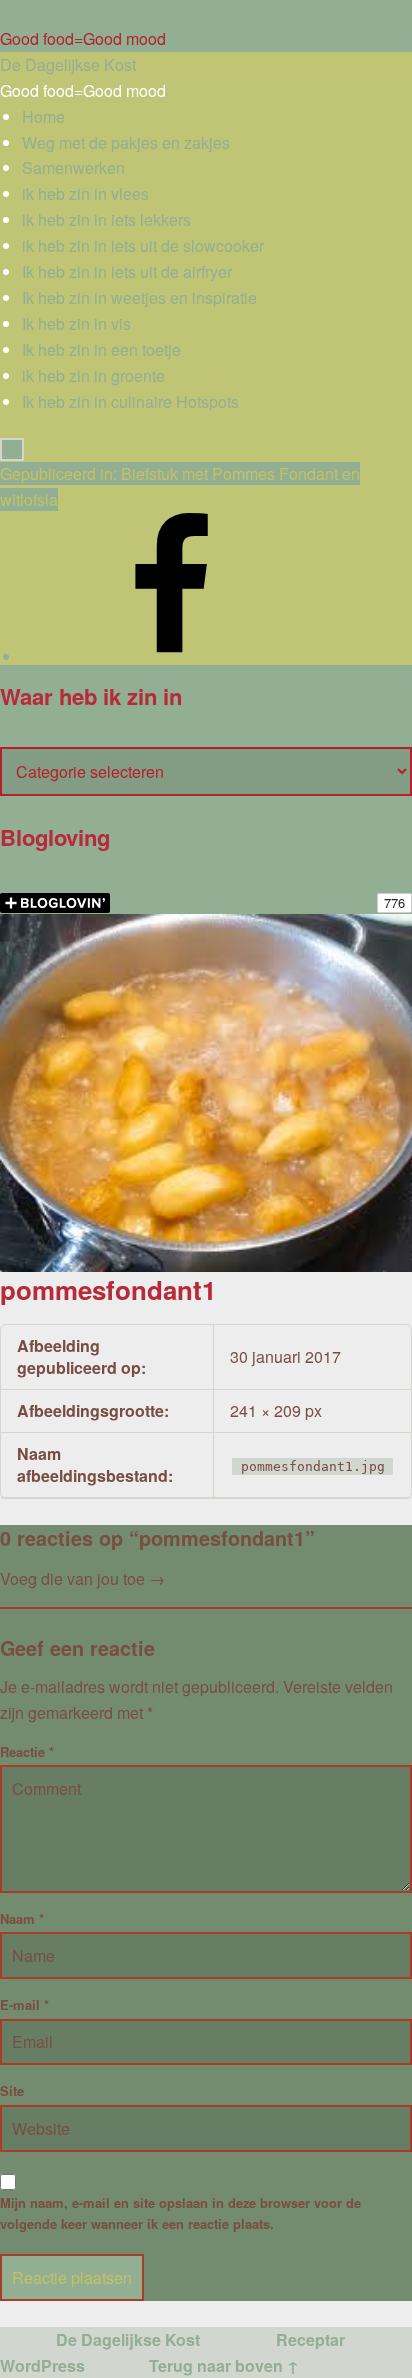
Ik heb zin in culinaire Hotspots (130, 401)
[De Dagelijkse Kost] (172, 656)
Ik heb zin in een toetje (101, 349)
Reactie (27, 1751)
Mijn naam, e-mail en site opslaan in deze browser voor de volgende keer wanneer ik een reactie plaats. (180, 2213)
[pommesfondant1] (206, 926)
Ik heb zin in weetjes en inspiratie (139, 297)
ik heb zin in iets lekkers (106, 219)
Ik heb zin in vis (76, 323)
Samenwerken (73, 167)
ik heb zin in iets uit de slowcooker (143, 245)
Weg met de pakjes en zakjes (126, 142)
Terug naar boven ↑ (224, 2365)
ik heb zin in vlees (85, 193)
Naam (22, 1918)
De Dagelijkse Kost (128, 2339)
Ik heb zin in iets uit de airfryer (127, 271)
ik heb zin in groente (93, 375)
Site (12, 2090)
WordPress (42, 2365)
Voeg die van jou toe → (82, 1579)
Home (43, 116)
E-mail (24, 2004)
